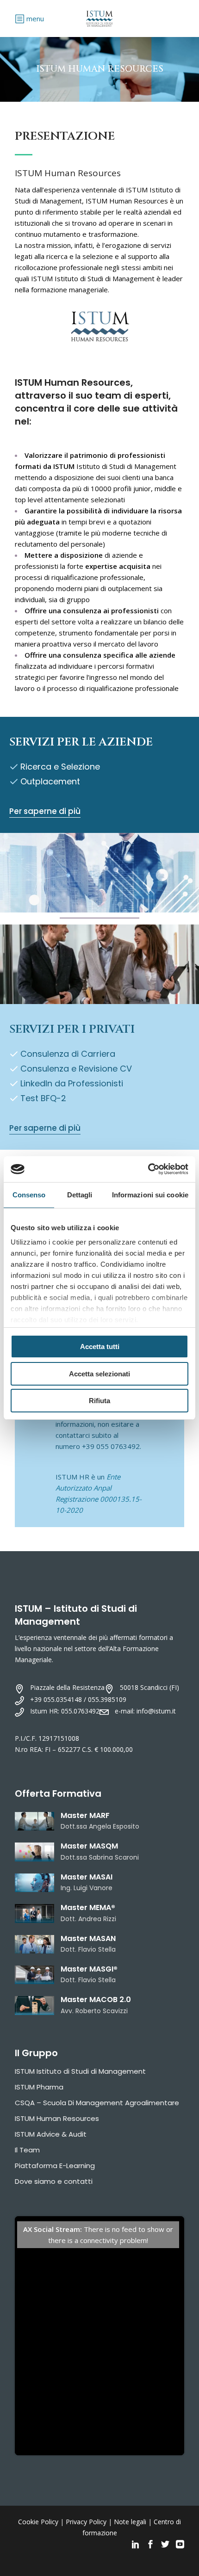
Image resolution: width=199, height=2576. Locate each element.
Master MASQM (89, 1846)
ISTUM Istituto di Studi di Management (80, 2071)
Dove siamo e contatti (54, 2181)
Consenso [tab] (29, 1195)
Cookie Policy (38, 2522)
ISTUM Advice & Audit (51, 2134)
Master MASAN (88, 1938)
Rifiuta (99, 1401)
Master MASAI (87, 1877)
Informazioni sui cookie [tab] (150, 1195)
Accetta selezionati (99, 1374)
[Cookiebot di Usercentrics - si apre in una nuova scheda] (148, 1169)
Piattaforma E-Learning (55, 2166)
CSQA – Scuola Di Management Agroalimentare (97, 2103)
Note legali (130, 2522)
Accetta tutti (100, 1347)
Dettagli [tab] (80, 1195)
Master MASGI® (89, 1969)
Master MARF (85, 1815)
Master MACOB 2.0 (96, 2000)
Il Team (27, 2150)
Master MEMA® (88, 1907)
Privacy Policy (86, 2522)
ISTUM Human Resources (57, 2118)
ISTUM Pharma (39, 2087)
